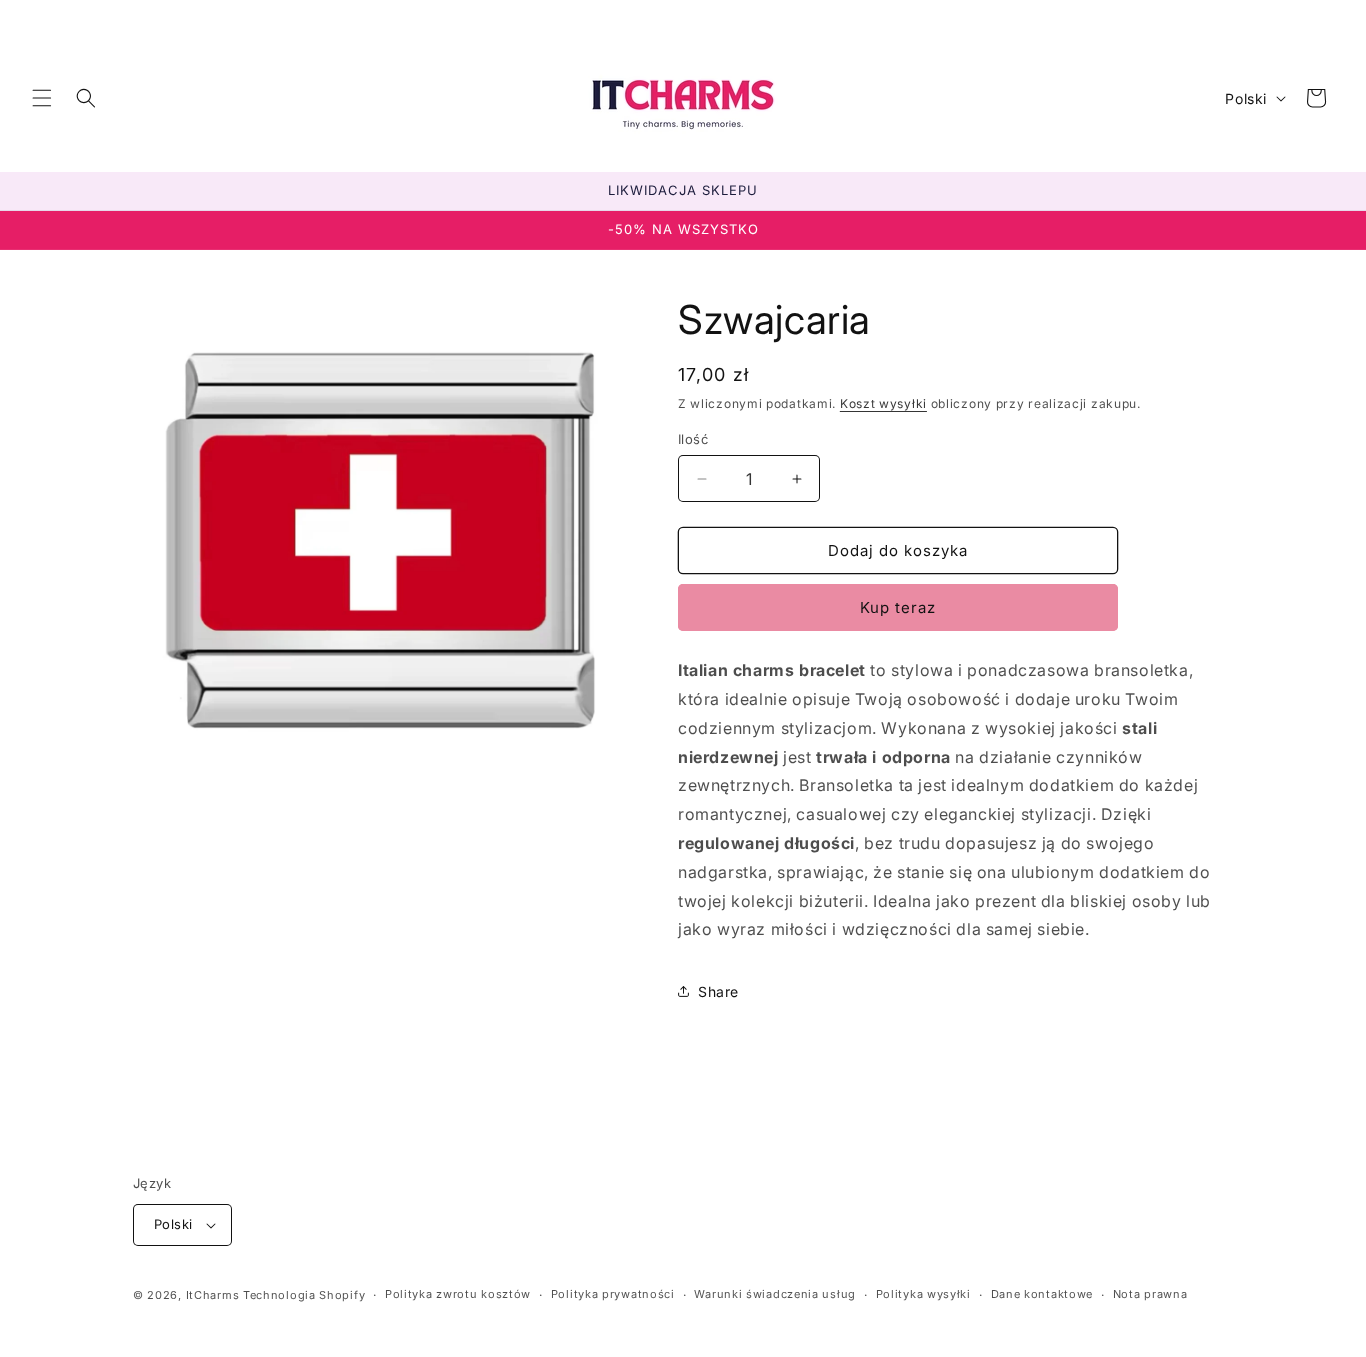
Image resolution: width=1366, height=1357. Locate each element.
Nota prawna (1150, 1294)
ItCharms (213, 1295)
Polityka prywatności (613, 1294)
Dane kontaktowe (1042, 1294)
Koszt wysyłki (883, 403)
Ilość (693, 439)
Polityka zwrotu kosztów (458, 1294)
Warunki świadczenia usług (775, 1294)
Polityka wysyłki (923, 1294)
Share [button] (718, 991)
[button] (42, 98)
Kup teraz (898, 607)
